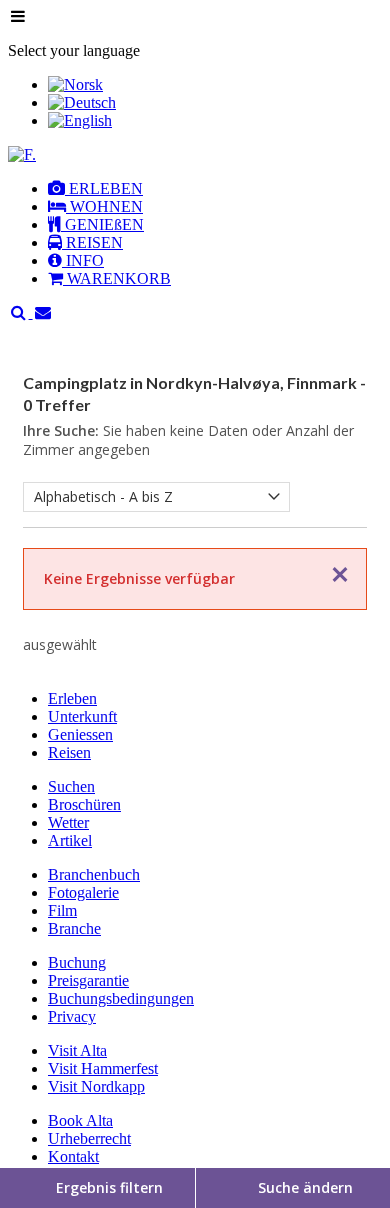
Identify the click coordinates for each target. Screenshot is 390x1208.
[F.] (22, 154)
